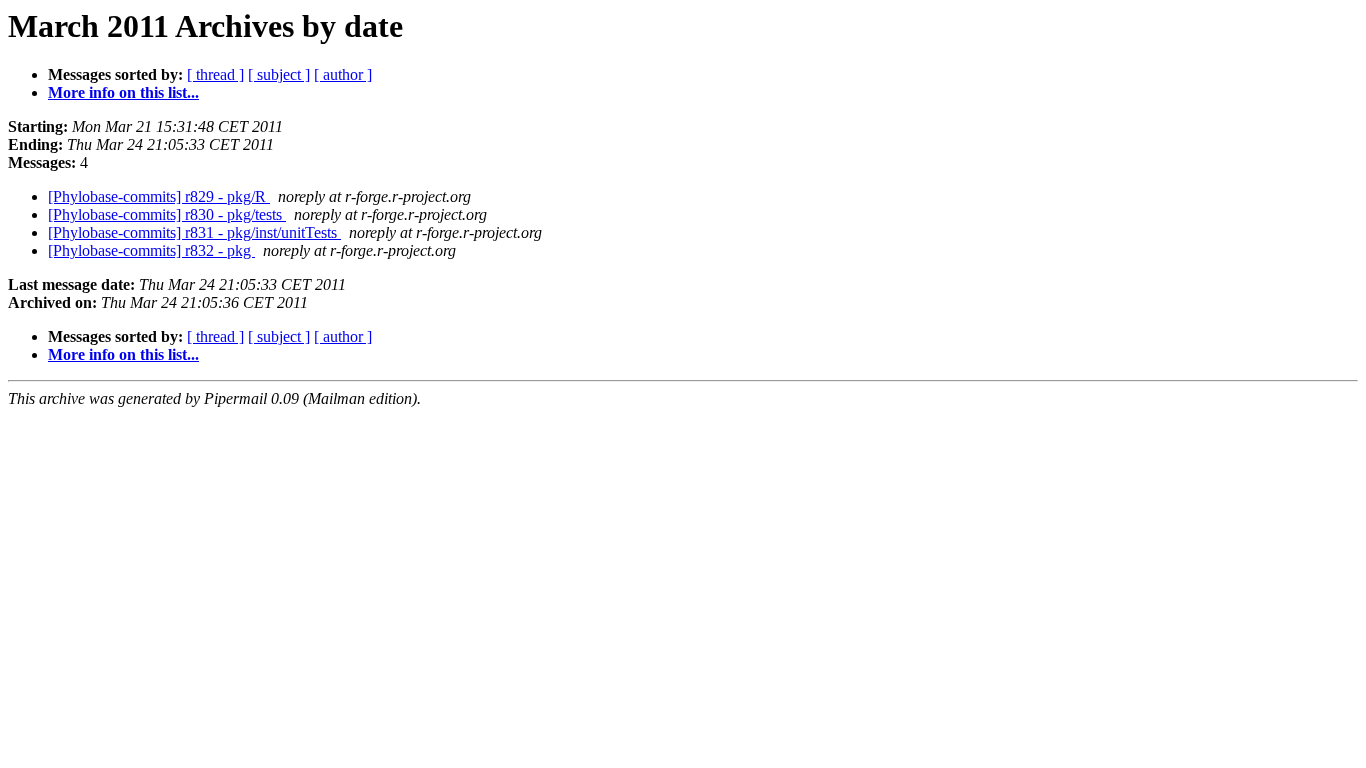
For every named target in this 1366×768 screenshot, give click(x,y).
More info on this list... (123, 92)
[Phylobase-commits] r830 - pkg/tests (167, 214)
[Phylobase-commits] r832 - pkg (151, 250)
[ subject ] (279, 74)
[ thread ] (215, 74)
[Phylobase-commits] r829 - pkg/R (159, 196)
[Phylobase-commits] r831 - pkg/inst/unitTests (194, 232)
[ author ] (343, 74)
